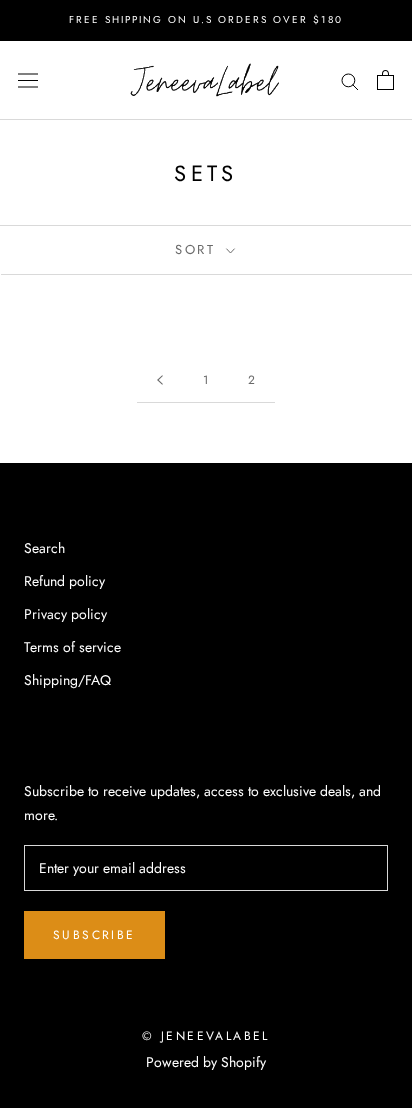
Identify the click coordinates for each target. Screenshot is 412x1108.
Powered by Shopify (206, 1062)
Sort (198, 249)
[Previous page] (160, 380)
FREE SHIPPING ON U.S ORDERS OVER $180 (206, 19)
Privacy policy (65, 614)
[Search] (350, 80)
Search (44, 548)
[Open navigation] (28, 80)
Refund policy (64, 581)
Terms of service (72, 647)
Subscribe (94, 935)
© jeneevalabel (206, 1036)
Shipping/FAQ (67, 680)
